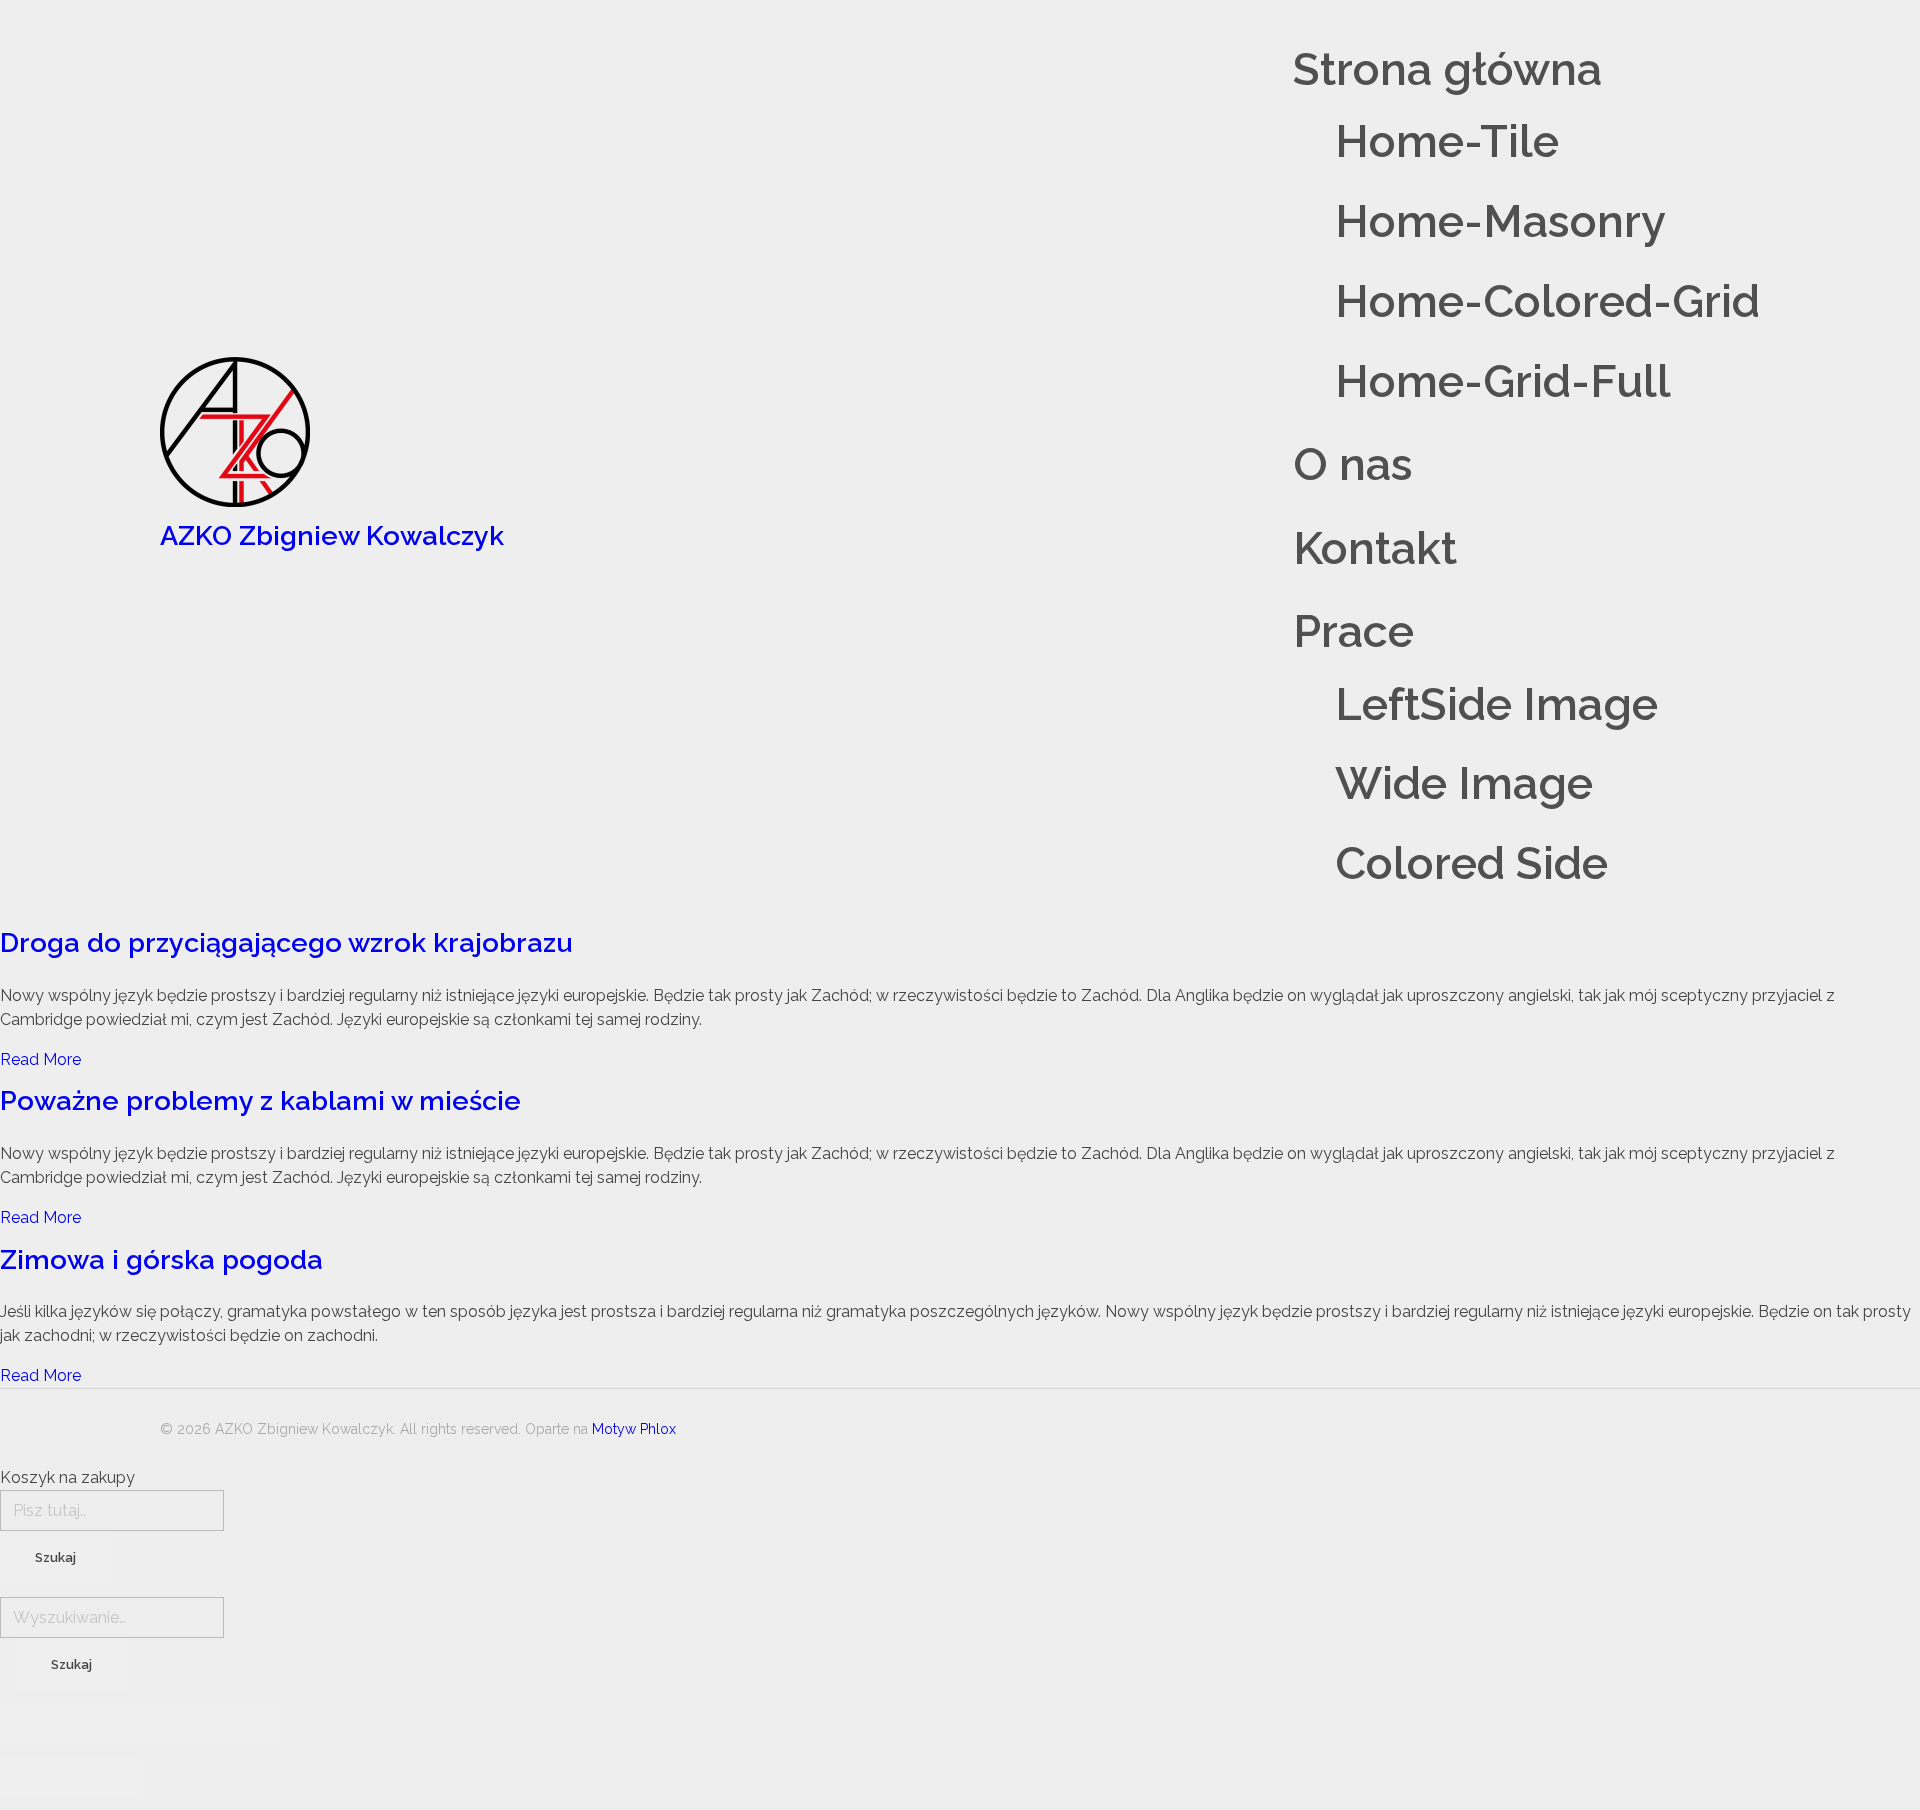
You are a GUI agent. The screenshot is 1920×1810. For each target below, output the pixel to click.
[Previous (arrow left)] (35, 1777)
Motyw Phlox (634, 1429)
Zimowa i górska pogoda (161, 1259)
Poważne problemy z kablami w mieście (260, 1100)
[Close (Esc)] (35, 1724)
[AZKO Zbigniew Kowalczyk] (332, 432)
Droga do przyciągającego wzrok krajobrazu (286, 942)
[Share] (105, 1724)
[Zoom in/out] (245, 1724)
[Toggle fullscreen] (175, 1724)
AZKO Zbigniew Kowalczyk (332, 535)
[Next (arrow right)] (105, 1777)
